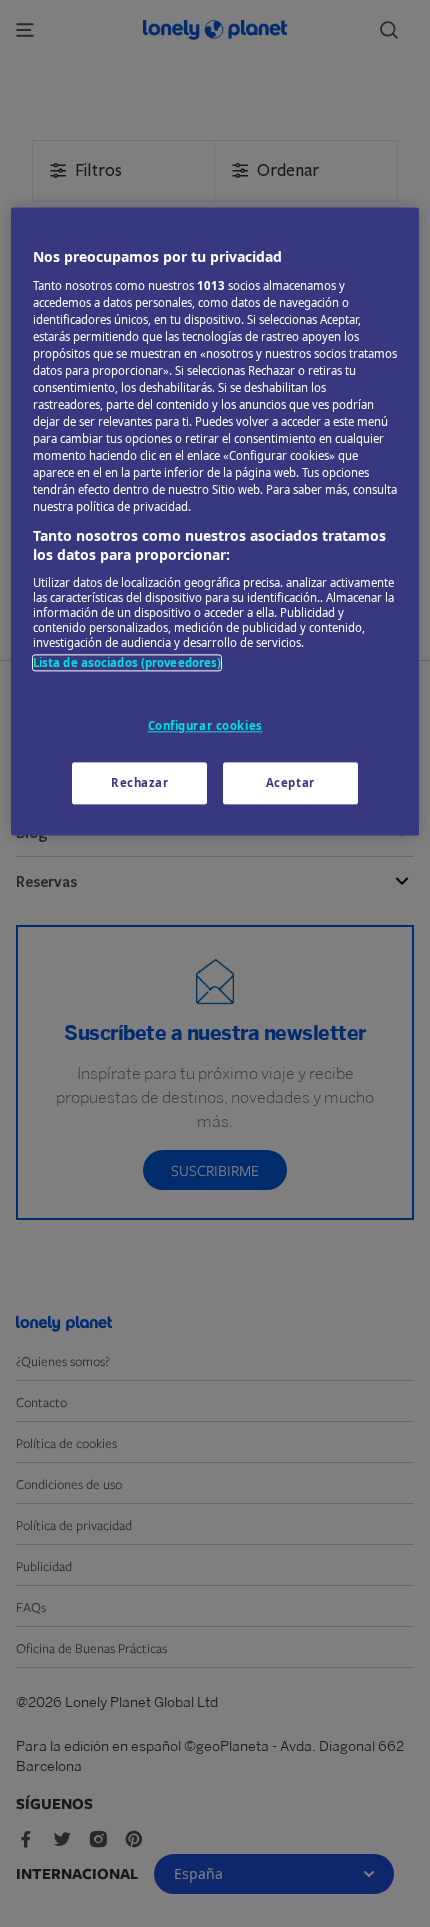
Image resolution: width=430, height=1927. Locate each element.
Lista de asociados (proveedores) (127, 662)
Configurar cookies (205, 725)
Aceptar (290, 782)
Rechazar (140, 782)
